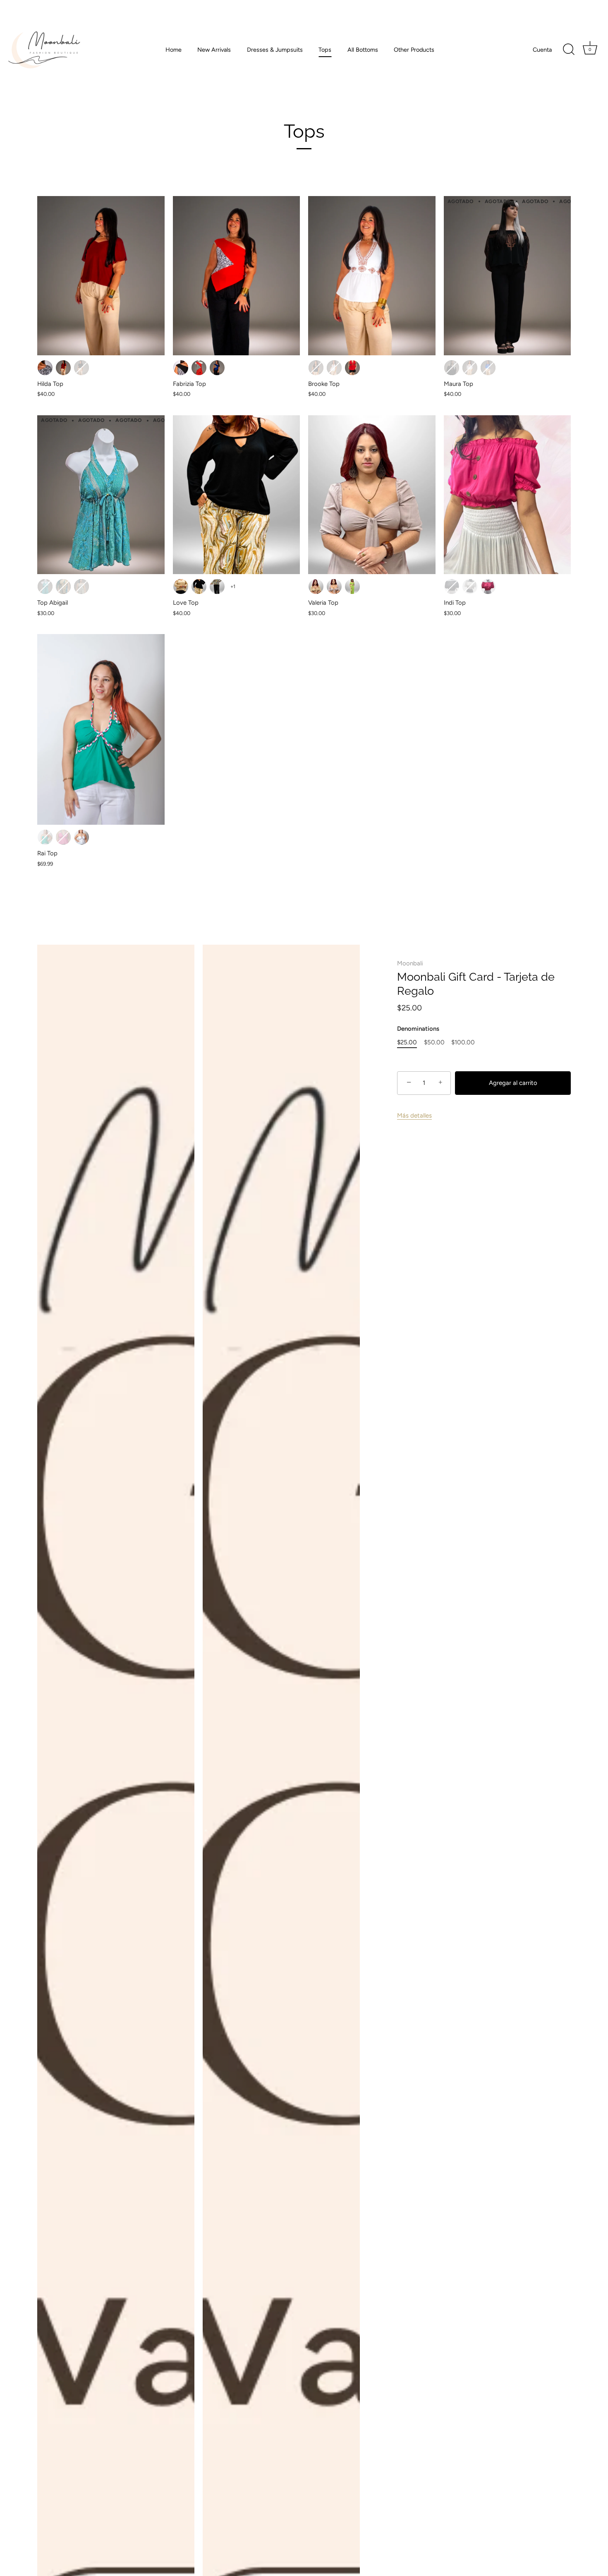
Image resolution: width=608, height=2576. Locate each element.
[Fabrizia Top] (237, 275)
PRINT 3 (81, 587)
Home (174, 50)
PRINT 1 (45, 587)
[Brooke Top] (372, 275)
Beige (181, 587)
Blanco (334, 368)
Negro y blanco (45, 368)
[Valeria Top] (372, 495)
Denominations (418, 1029)
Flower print (217, 587)
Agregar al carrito (513, 1083)
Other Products (414, 50)
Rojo (352, 368)
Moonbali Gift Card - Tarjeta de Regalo (476, 984)
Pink (488, 587)
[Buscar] (569, 50)
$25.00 (407, 1042)
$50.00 (434, 1042)
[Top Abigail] (101, 495)
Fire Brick (63, 368)
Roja (199, 368)
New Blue (217, 368)
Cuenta (542, 50)
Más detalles (414, 1116)
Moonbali (410, 963)
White (470, 587)
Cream (316, 587)
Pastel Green (45, 837)
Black (199, 587)
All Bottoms (363, 50)
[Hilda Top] (101, 275)
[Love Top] (237, 495)
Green (352, 587)
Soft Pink (63, 837)
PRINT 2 (63, 587)
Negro (81, 368)
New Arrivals (214, 50)
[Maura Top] (507, 275)
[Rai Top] (101, 729)
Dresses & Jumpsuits (275, 50)
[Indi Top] (507, 495)
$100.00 (463, 1042)
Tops (325, 50)
